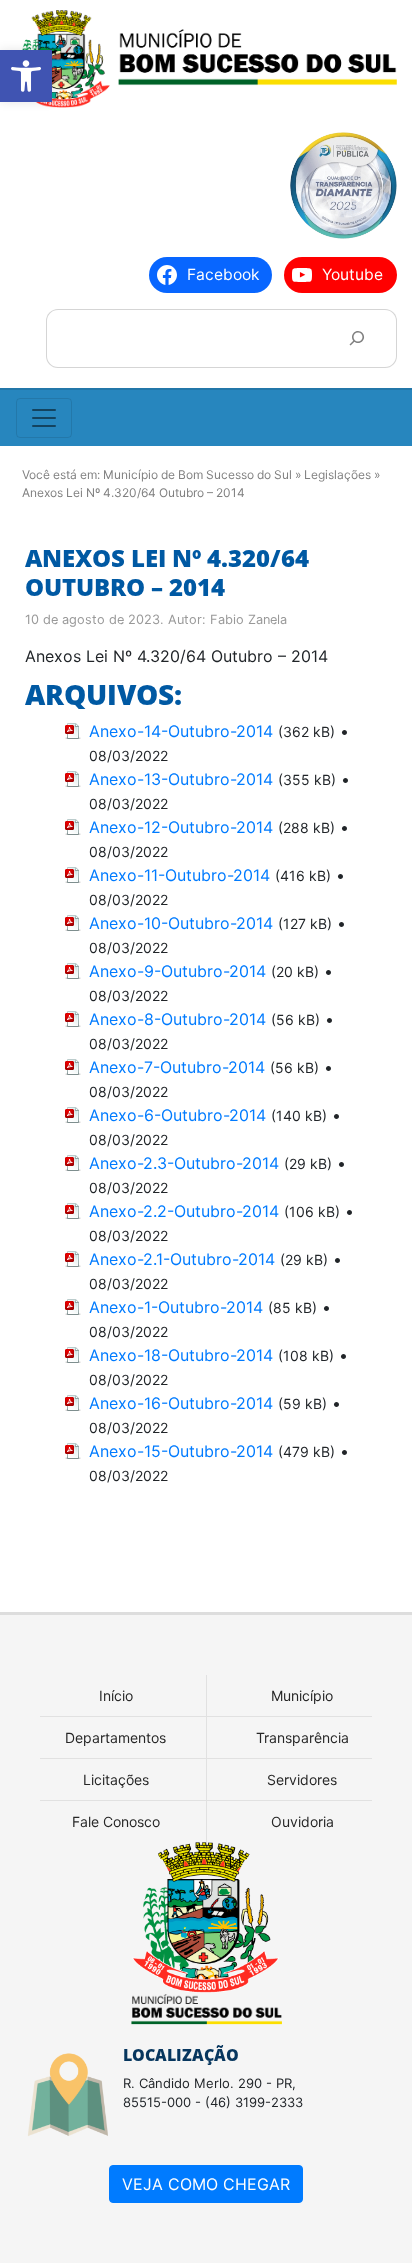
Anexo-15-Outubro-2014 (181, 1451)
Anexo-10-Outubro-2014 (181, 923)
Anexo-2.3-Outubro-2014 (184, 1163)
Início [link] (116, 1695)
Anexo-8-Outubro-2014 (177, 1019)
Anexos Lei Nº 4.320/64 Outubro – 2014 (167, 572)
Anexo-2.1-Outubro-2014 (182, 1259)
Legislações (337, 474)
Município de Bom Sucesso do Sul (197, 474)
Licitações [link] (116, 1779)
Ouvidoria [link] (302, 1821)
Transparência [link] (302, 1737)
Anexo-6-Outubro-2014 (177, 1115)
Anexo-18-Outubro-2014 (181, 1355)
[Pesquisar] (356, 338)
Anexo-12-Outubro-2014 (181, 827)
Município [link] (302, 1695)
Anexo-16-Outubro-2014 (181, 1403)
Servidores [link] (302, 1779)
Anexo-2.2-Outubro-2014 (184, 1211)
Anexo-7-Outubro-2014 (177, 1067)
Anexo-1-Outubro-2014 (176, 1307)
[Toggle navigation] (44, 418)
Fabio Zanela (248, 619)
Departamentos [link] (115, 1737)
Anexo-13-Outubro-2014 (181, 779)
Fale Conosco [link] (116, 1821)
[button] (26, 76)
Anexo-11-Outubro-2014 (179, 875)
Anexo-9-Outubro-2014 (177, 971)
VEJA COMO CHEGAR (206, 2184)
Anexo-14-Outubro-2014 (181, 731)
